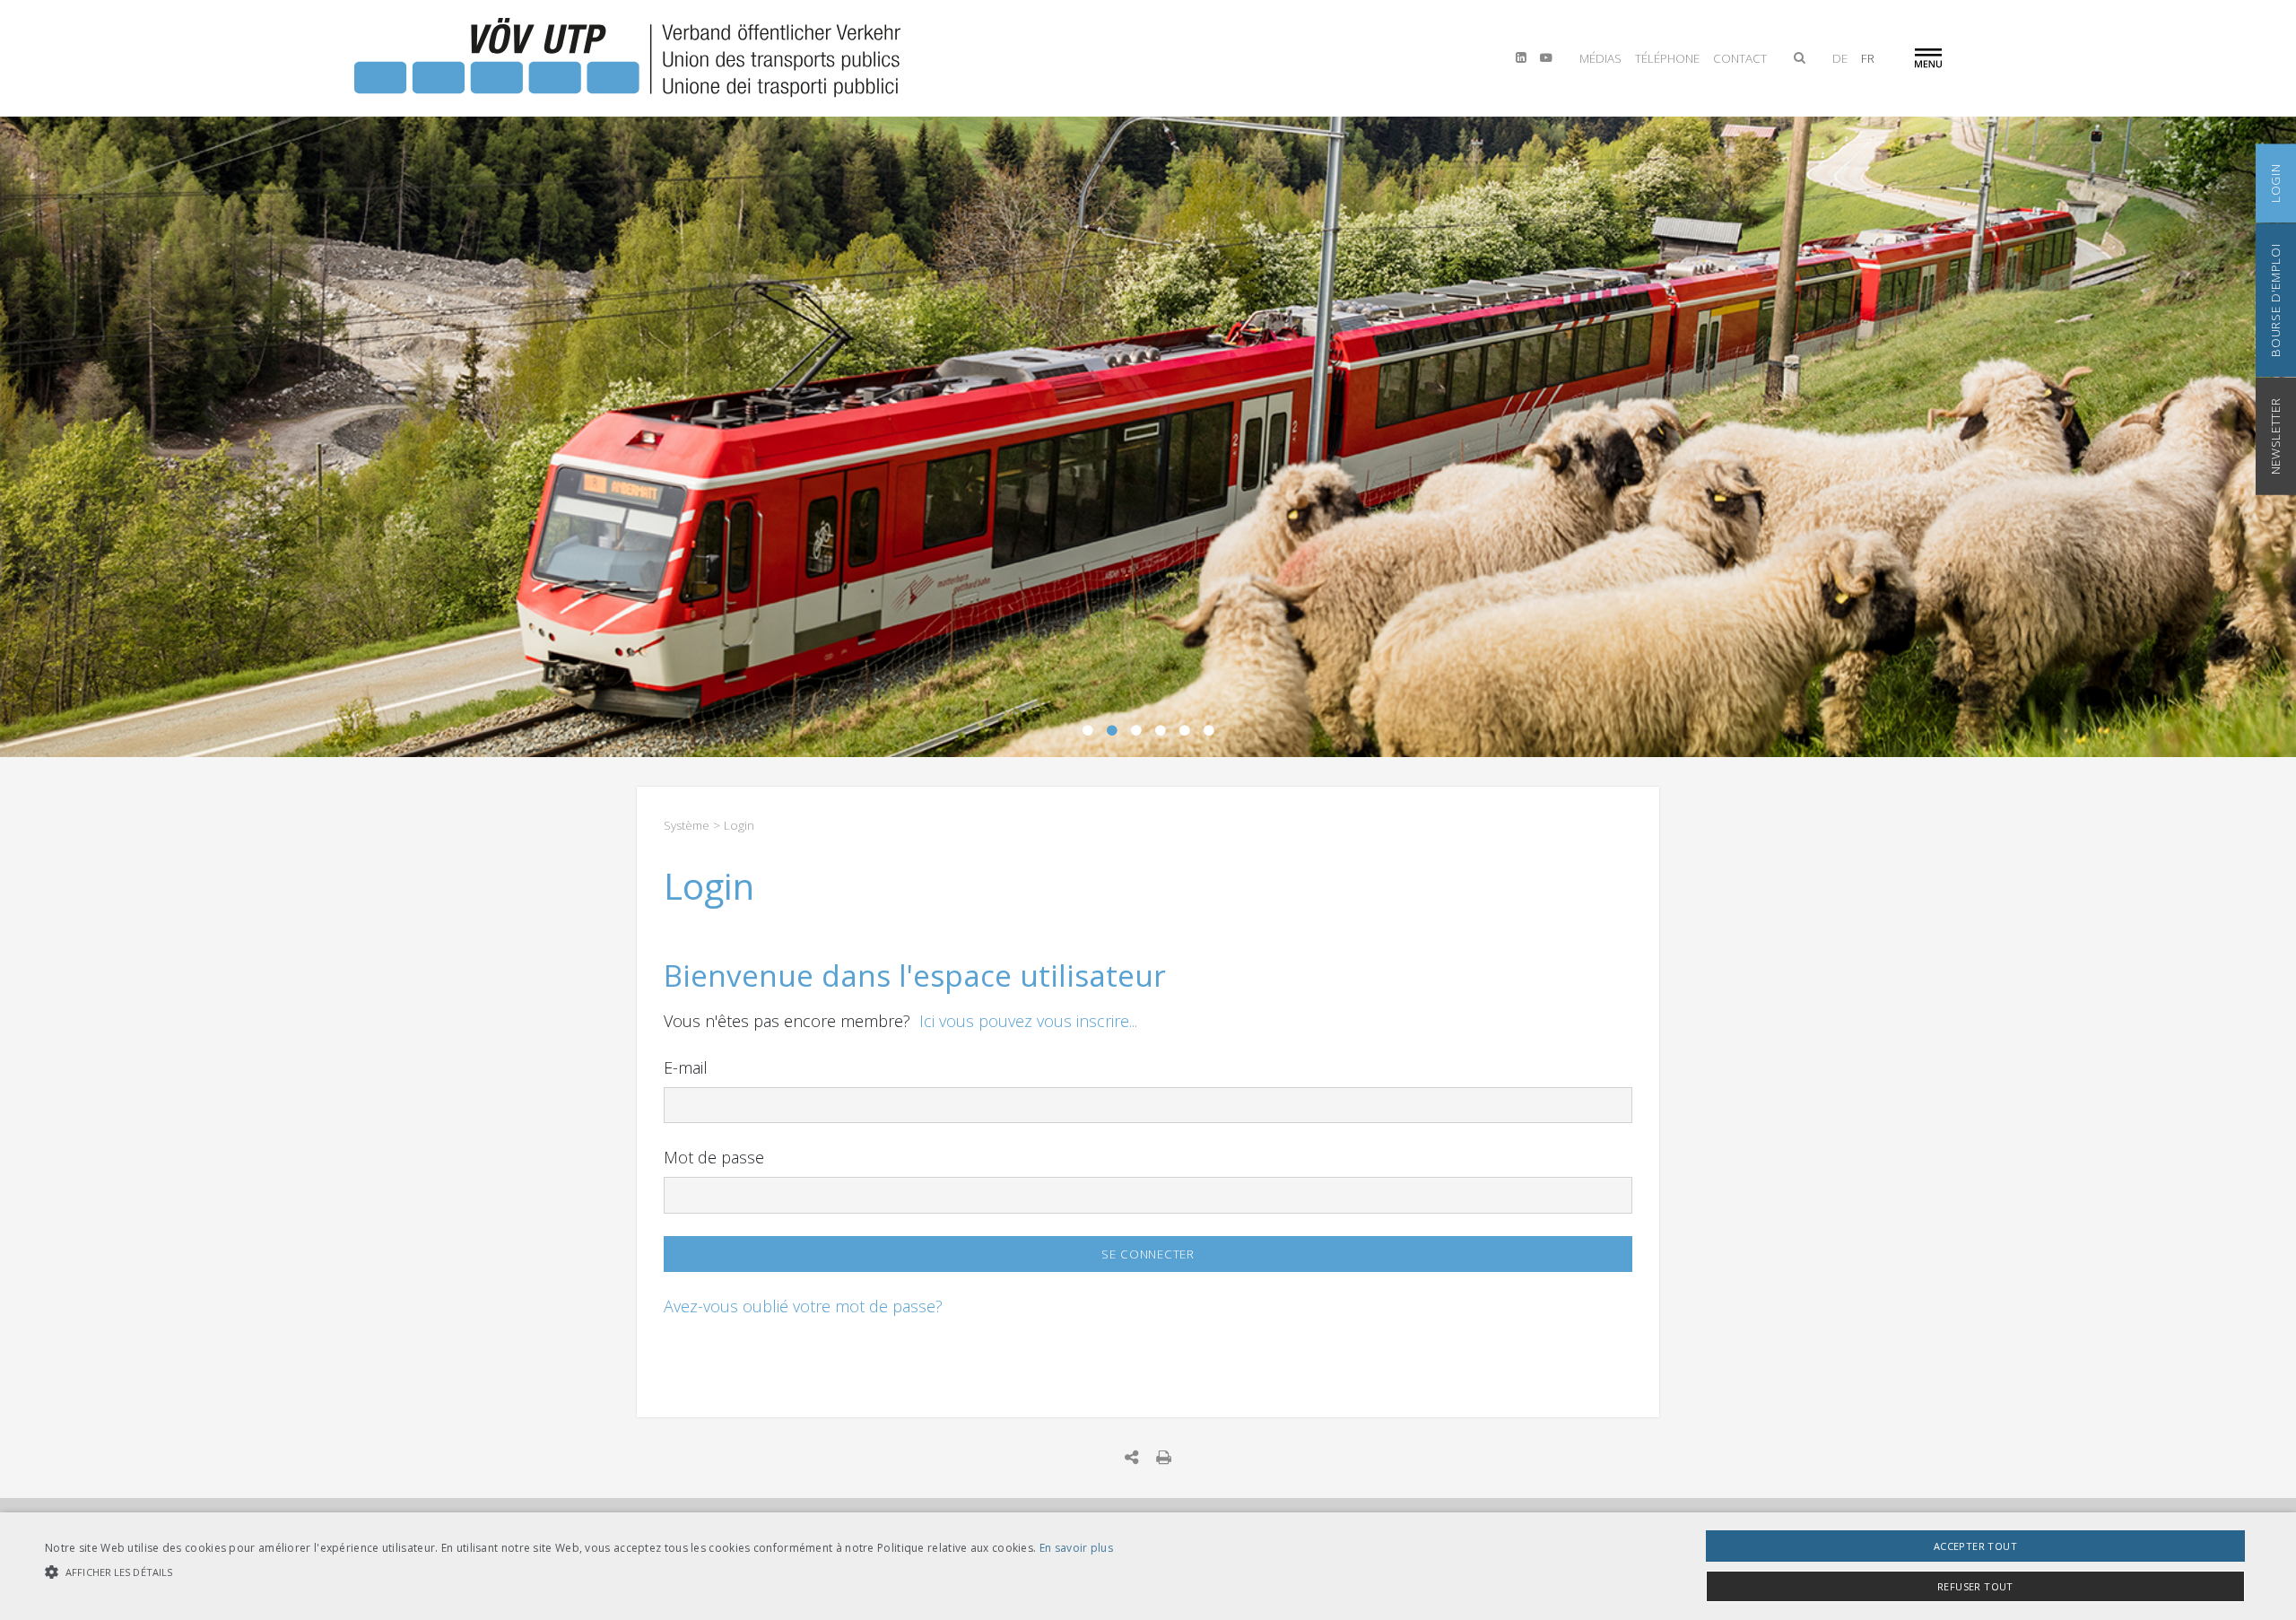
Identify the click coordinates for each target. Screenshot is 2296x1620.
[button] (579, 1572)
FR (1868, 58)
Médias (1600, 58)
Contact (1740, 58)
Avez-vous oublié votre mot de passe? (803, 1306)
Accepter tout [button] (1975, 1546)
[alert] (1148, 1566)
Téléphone (1667, 58)
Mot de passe (714, 1157)
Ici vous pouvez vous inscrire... (1028, 1021)
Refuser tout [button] (1975, 1586)
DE (1840, 58)
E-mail (686, 1067)
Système (687, 825)
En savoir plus (1076, 1548)
